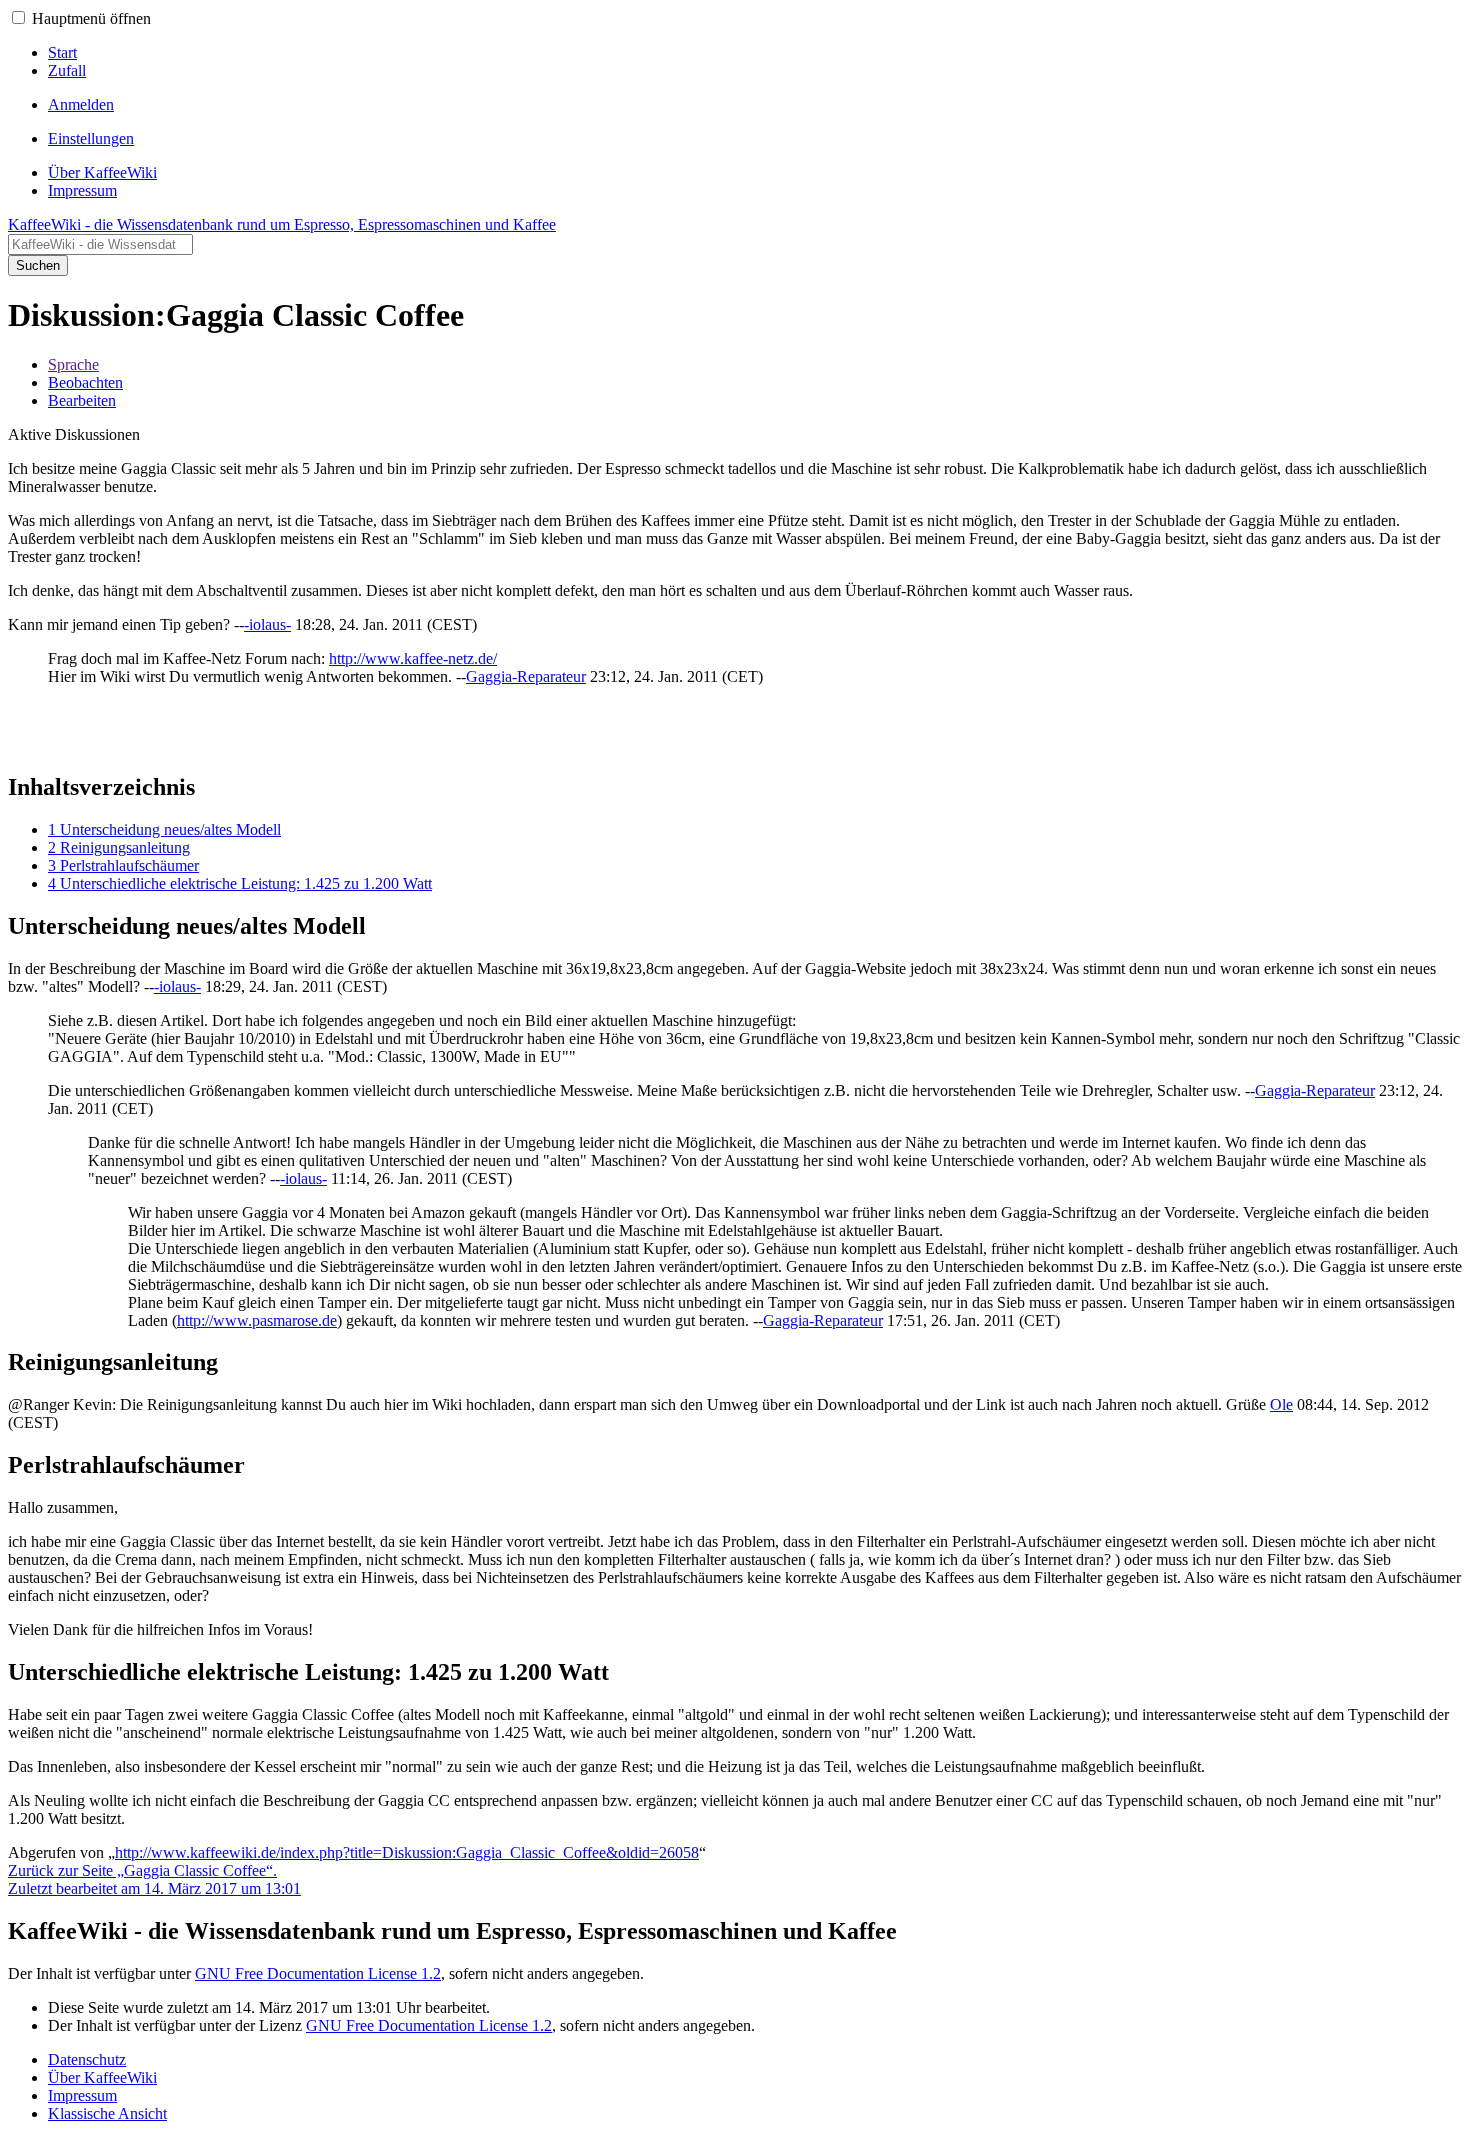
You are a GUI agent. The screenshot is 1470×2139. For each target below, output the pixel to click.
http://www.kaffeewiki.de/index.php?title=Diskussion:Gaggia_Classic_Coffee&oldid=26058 (407, 1852)
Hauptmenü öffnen (91, 18)
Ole (1281, 1404)
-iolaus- (267, 624)
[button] (18, 17)
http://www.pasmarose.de (257, 1320)
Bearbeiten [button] (82, 400)
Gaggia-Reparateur (526, 676)
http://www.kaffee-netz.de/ (413, 658)
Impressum (82, 2095)
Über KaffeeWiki (102, 2077)
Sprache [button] (73, 364)
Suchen (38, 265)
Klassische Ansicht (107, 2113)
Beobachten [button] (85, 382)
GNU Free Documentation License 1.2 (318, 1973)
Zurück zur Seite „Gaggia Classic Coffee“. (142, 1870)
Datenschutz (87, 2059)
